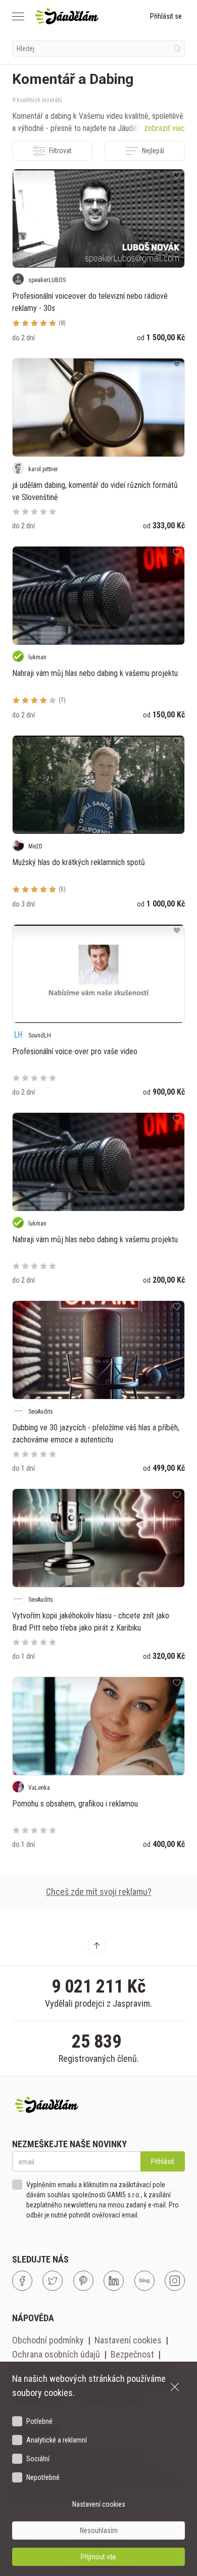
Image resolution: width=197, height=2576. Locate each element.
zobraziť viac (164, 128)
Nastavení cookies (128, 2340)
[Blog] (144, 2281)
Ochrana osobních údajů (56, 2354)
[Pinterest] (83, 2281)
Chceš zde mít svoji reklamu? (99, 1892)
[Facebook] (22, 2281)
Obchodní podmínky (48, 2340)
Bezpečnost (132, 2354)
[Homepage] (67, 16)
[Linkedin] (114, 2281)
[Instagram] (175, 2281)
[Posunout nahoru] (96, 1946)
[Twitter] (53, 2281)
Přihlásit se (166, 16)
